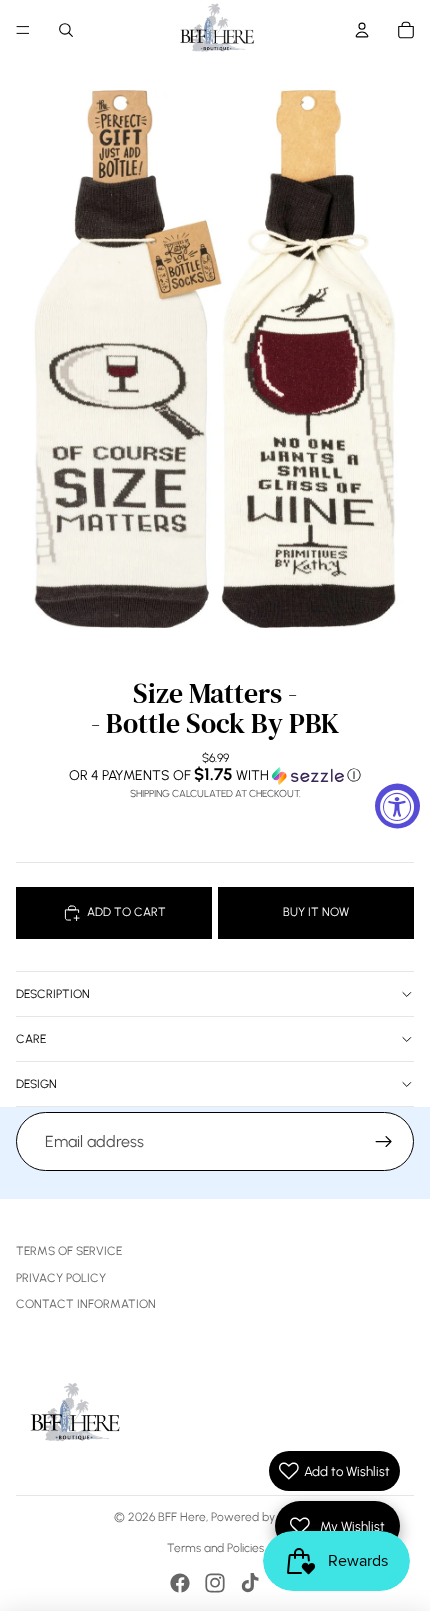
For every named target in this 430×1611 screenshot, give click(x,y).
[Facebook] (180, 1583)
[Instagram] (215, 1583)
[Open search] (66, 30)
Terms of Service (69, 1251)
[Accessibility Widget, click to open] (397, 805)
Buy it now (316, 912)
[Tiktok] (250, 1583)
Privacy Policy (61, 1278)
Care (31, 1039)
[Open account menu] (362, 30)
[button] (215, 775)
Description (53, 994)
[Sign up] (384, 1142)
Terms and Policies (215, 1548)
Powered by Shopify (264, 1517)
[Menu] (23, 30)
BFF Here (182, 1517)
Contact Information (86, 1304)
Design (36, 1084)
